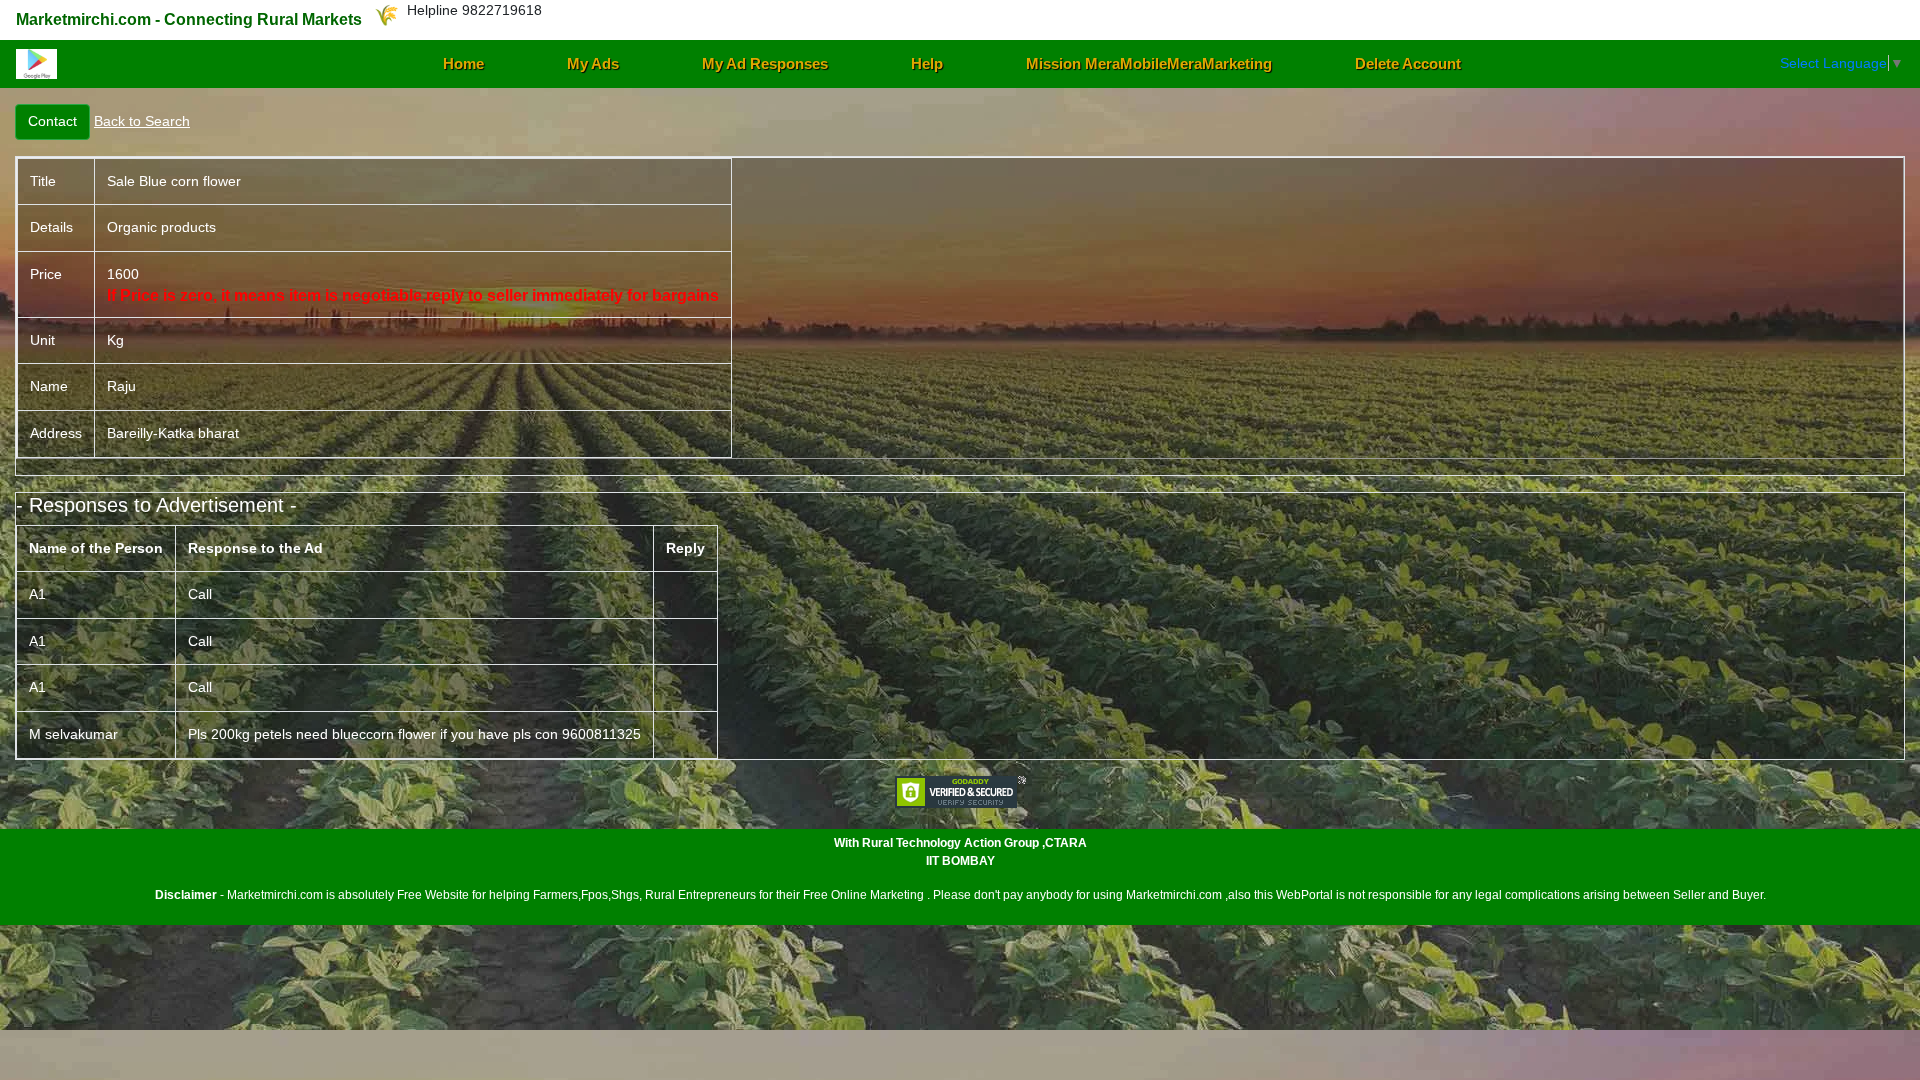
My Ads (593, 63)
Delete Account (1408, 63)
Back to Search (142, 121)
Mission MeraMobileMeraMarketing (1149, 63)
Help (927, 63)
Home (463, 63)
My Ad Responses (765, 63)
